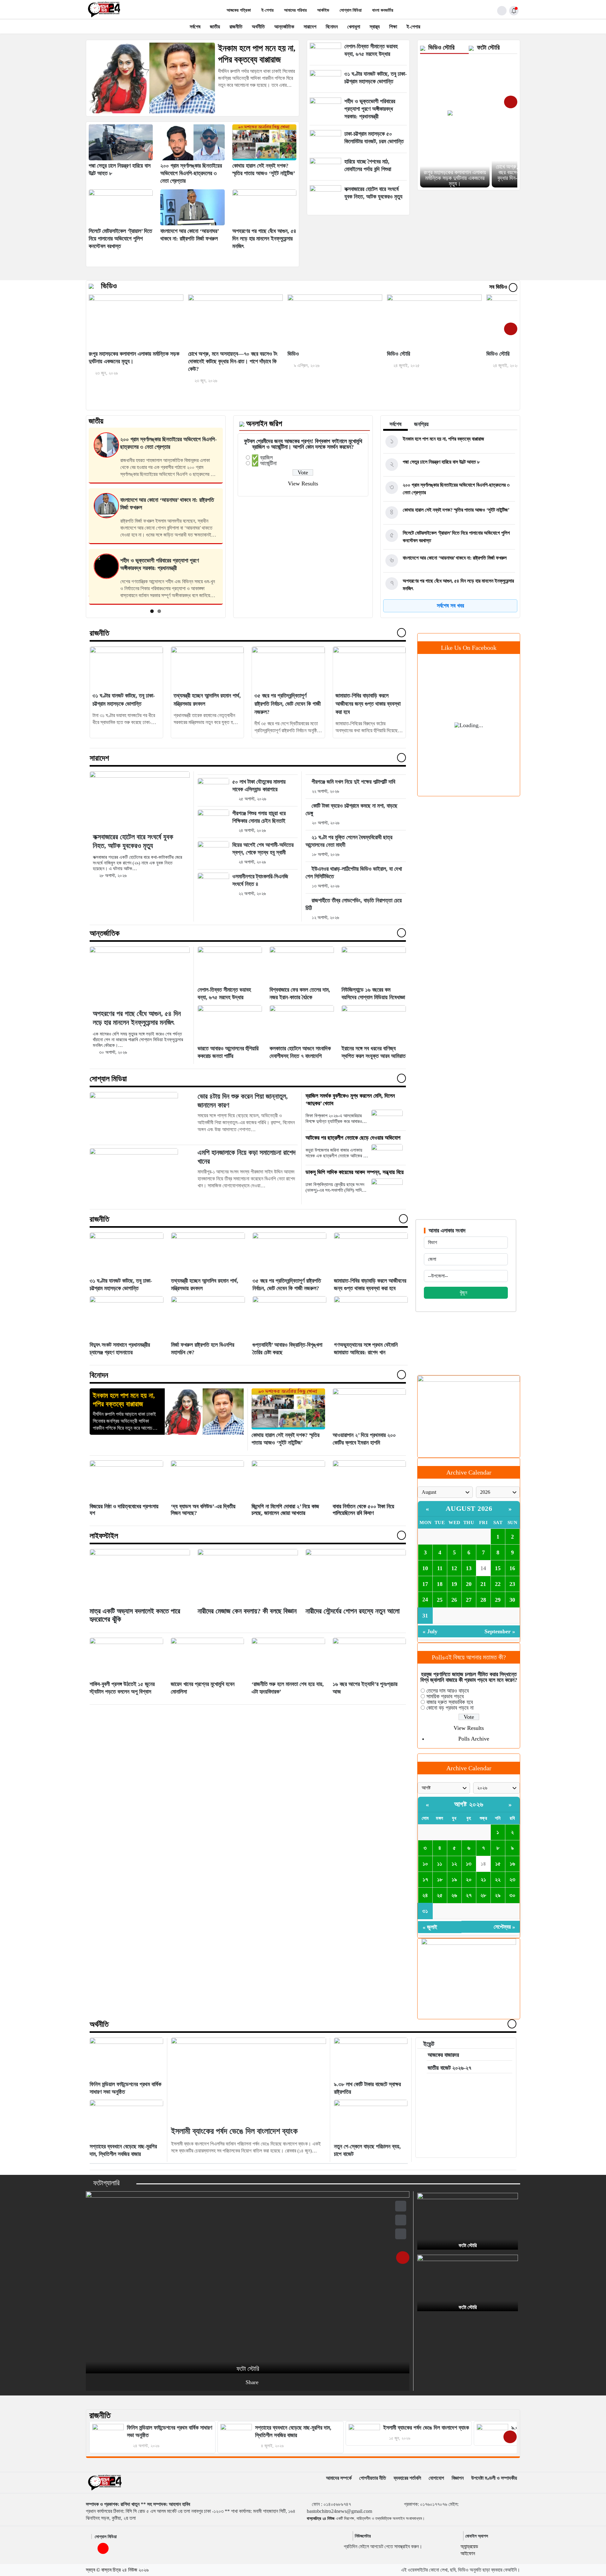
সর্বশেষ (195, 27)
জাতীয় (215, 27)
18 (440, 1584)
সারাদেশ (310, 27)
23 (512, 1584)
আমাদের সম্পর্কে (339, 2478)
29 (498, 1600)
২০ (469, 1879)
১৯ (454, 1879)
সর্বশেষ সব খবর (450, 606)
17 (425, 1584)
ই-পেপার (267, 10)
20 (469, 1584)
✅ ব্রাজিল (262, 458)
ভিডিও (109, 286)
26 (454, 1600)
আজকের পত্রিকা (239, 10)
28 (483, 1600)
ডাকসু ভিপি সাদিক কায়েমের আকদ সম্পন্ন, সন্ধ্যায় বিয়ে (355, 1172)
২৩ (512, 1879)
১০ (425, 1864)
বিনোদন (332, 27)
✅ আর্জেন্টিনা (264, 463)
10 (425, 1568)
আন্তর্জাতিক (284, 27)
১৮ (440, 1879)
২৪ (425, 1895)
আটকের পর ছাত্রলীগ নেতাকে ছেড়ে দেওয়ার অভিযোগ (353, 1138)
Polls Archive (474, 1739)
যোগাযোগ (436, 2478)
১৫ (498, 1864)
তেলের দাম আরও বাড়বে (448, 1691)
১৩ (469, 1864)
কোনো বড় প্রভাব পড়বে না (450, 1708)
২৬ (454, 1895)
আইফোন (468, 2553)
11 (440, 1568)
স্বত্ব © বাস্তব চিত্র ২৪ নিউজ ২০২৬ (117, 2570)
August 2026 (469, 1508)
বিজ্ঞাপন (458, 2478)
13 (469, 1568)
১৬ (512, 1864)
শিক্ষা (393, 27)
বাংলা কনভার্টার (383, 10)
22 (498, 1584)
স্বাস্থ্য (375, 27)
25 (440, 1600)
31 (425, 1616)
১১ (440, 1864)
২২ (498, 1879)
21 (483, 1584)
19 (454, 1584)
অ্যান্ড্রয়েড (469, 2546)
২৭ (469, 1895)
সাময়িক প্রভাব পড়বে (445, 1696)
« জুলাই (430, 1927)
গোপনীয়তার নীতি (373, 2478)
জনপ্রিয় (421, 424)
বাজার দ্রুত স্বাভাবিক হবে (450, 1702)
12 (454, 1568)
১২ (454, 1864)
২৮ (483, 1895)
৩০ (512, 1895)
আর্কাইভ (323, 10)
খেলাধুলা (354, 27)
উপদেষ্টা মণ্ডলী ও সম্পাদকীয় (494, 2478)
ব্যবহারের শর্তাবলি (407, 2478)
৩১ (425, 1911)
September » (500, 1631)
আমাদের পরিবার (295, 10)
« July (430, 1631)
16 (512, 1568)
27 (469, 1600)
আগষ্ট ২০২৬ (469, 1804)
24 (425, 1600)
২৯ (498, 1895)
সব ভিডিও (499, 287)
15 (498, 1568)
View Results (303, 484)
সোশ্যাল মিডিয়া (351, 10)
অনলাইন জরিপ (264, 424)
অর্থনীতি (258, 27)
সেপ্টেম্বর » (504, 1927)
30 (512, 1600)
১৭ (425, 1879)
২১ (483, 1879)
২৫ (440, 1895)
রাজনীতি (236, 27)
